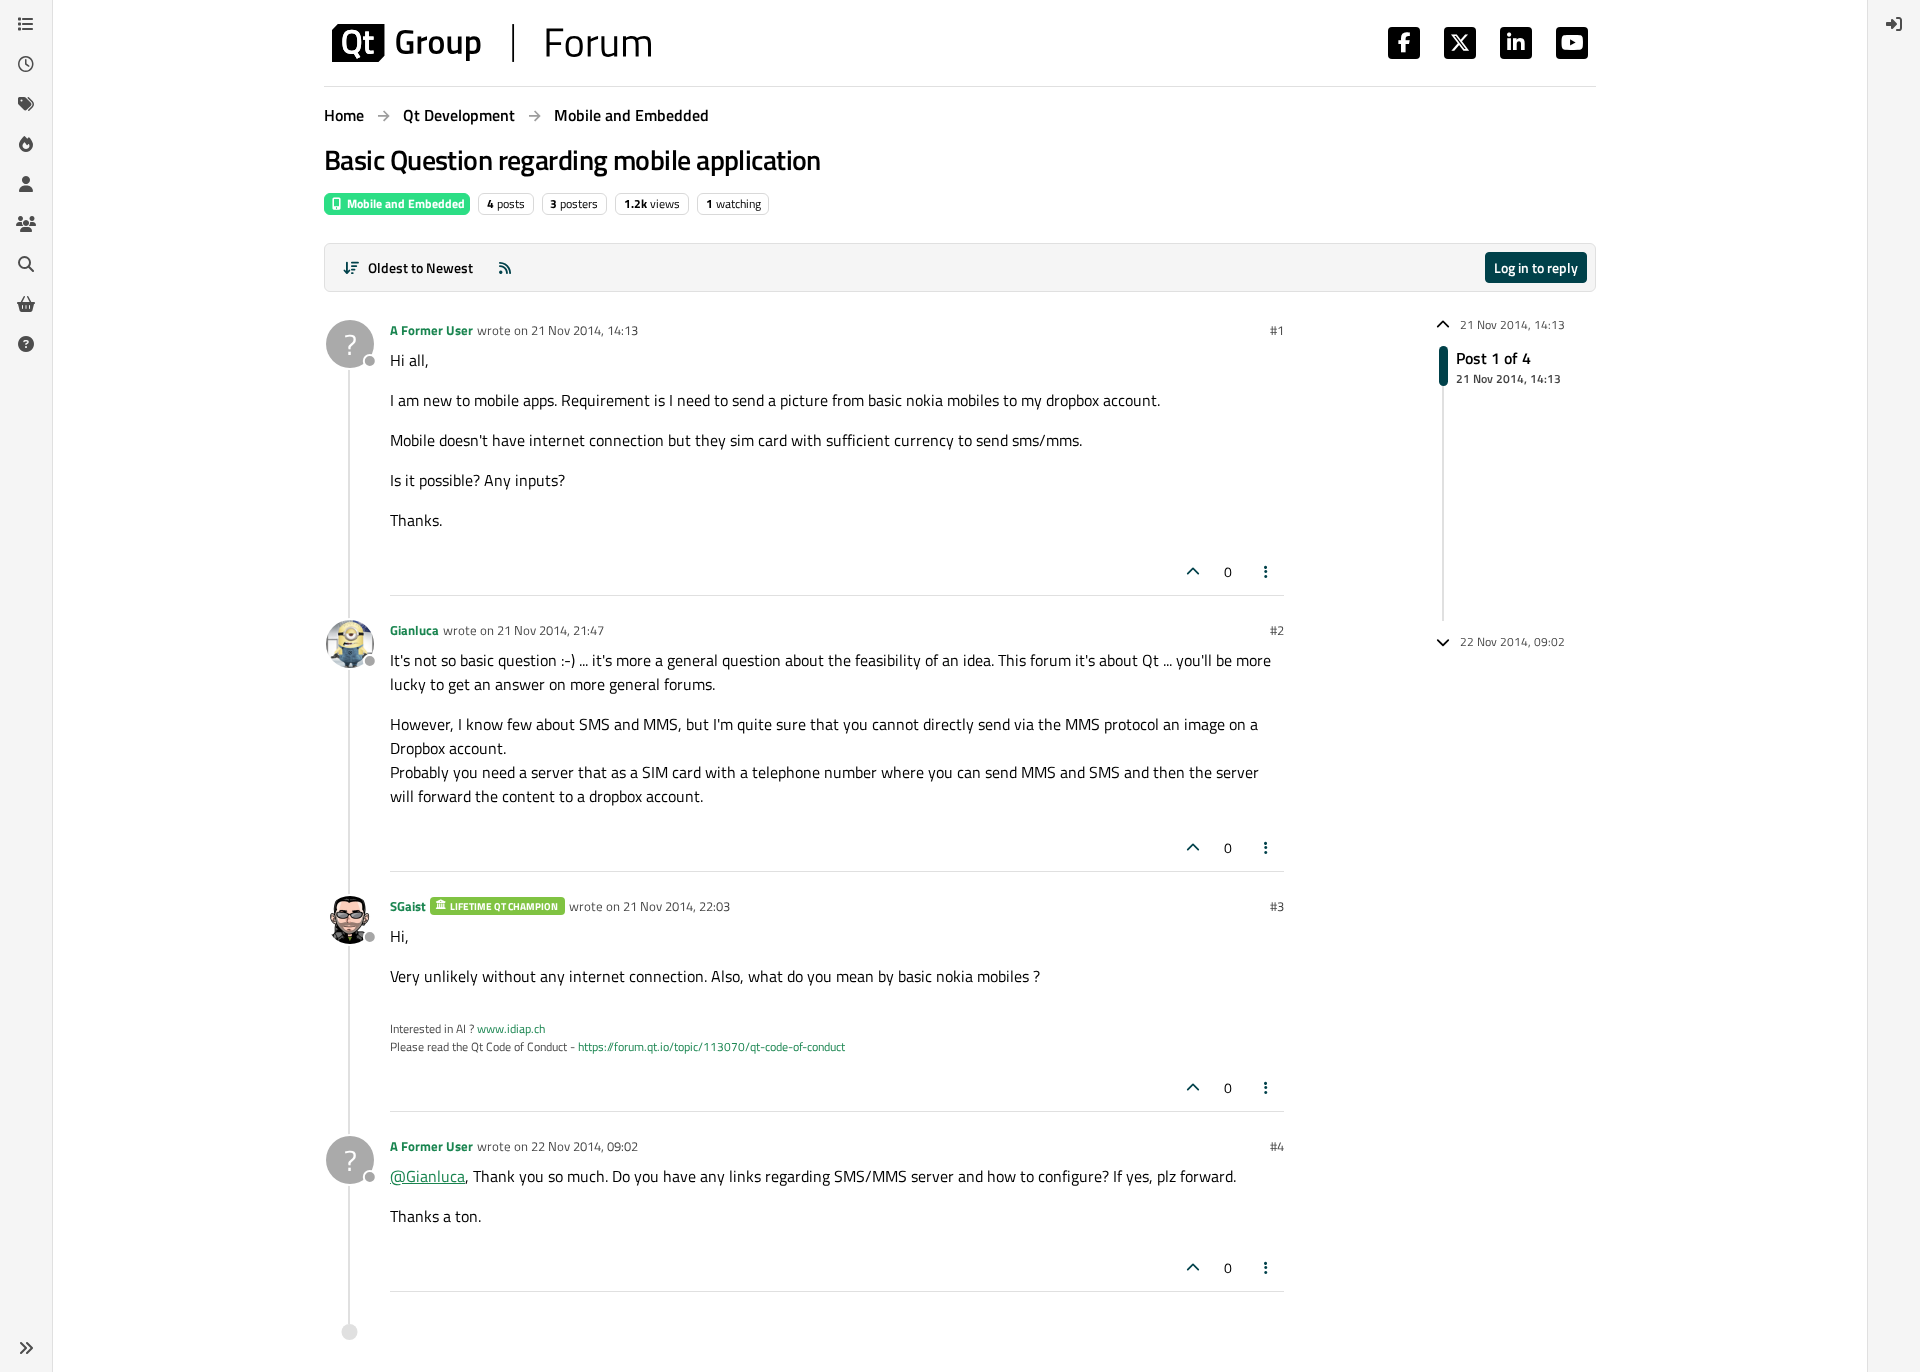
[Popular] (26, 144)
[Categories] (26, 24)
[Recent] (26, 64)
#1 (1277, 330)
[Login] (1894, 24)
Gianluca (414, 630)
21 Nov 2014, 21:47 (550, 630)
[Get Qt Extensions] (26, 304)
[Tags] (26, 104)
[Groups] (26, 224)
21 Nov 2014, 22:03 (676, 906)
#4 (1277, 1146)
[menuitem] (1894, 24)
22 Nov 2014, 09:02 (584, 1146)
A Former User (431, 330)
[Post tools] (1267, 571)
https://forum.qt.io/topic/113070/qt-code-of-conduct (711, 1046)
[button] (26, 1348)
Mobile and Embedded (404, 203)
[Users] (26, 184)
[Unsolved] (26, 344)
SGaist (408, 906)
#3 (1277, 906)
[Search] (26, 264)
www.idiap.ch (511, 1028)
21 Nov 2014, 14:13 (584, 330)
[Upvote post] (1193, 571)
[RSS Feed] (505, 267)
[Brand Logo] (491, 43)
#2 (1277, 630)
